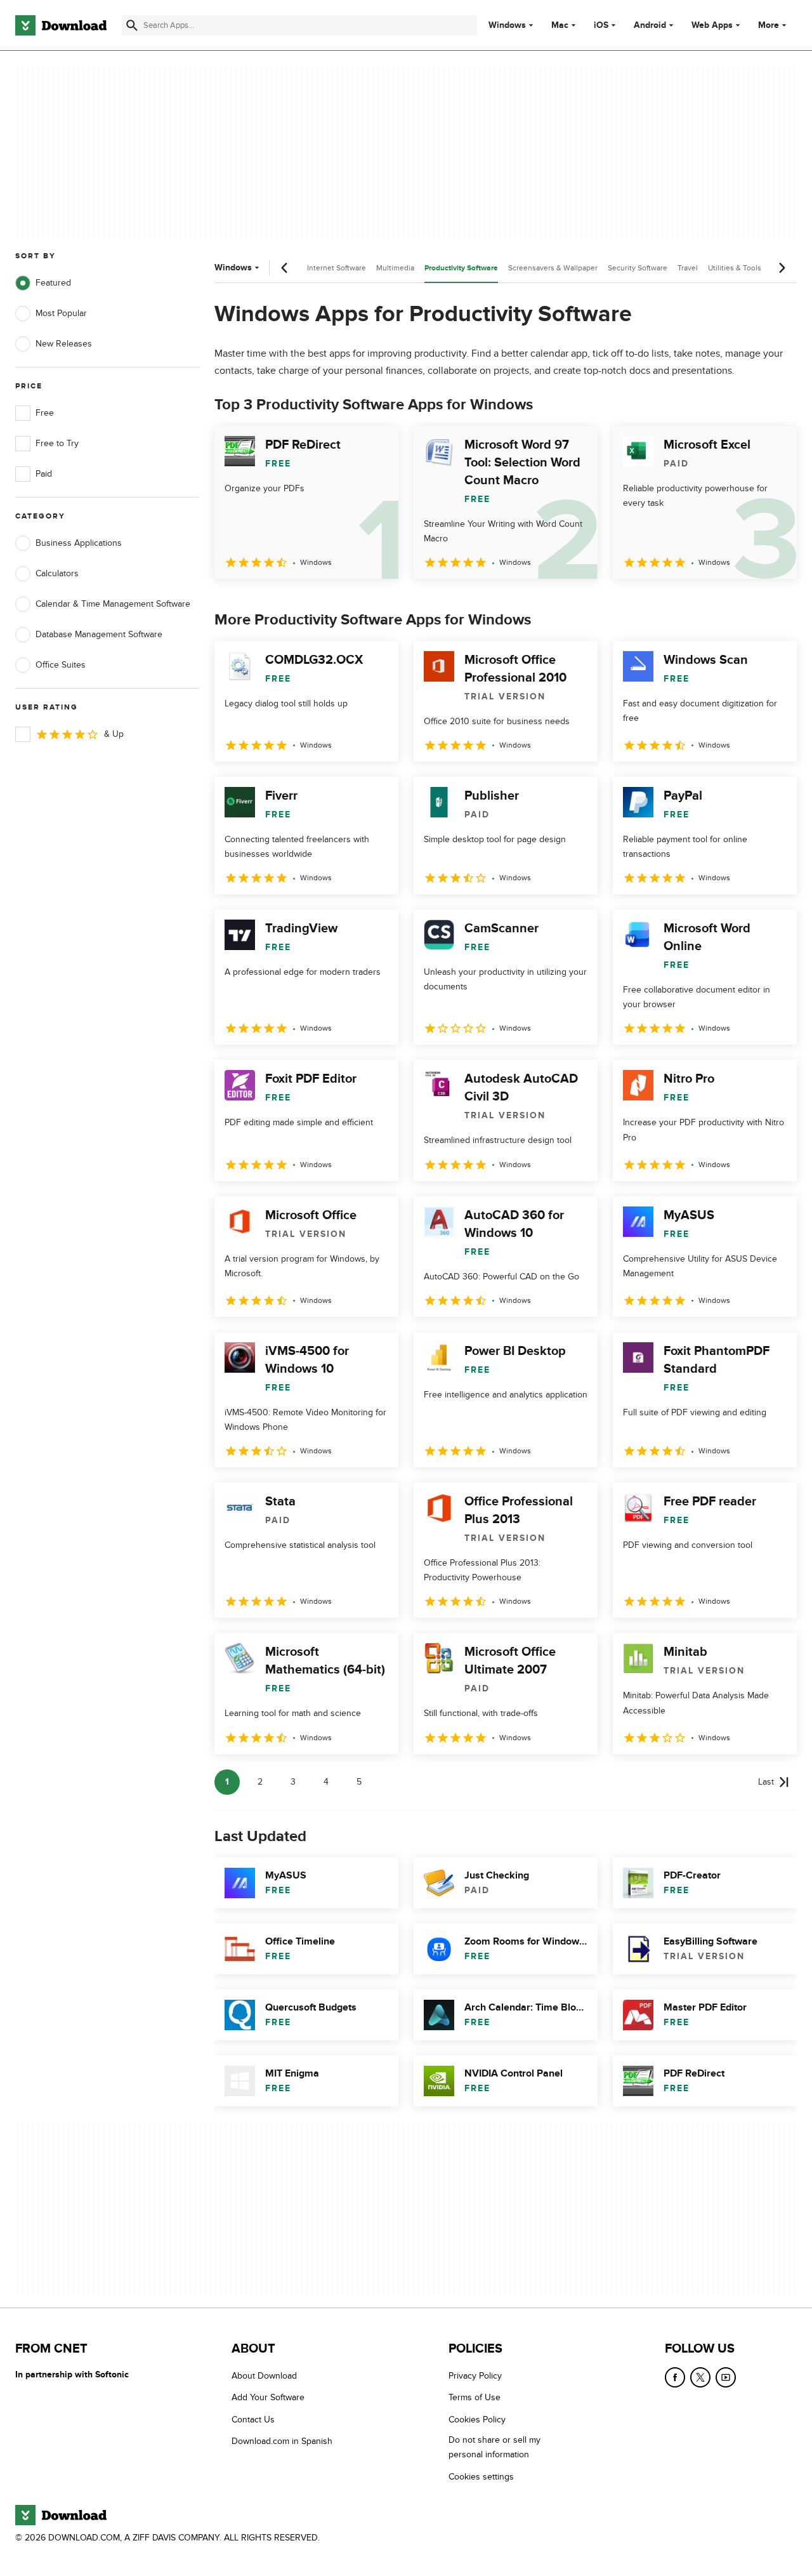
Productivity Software (461, 268)
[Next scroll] (782, 268)
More (769, 25)
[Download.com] (61, 25)
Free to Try (57, 443)
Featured (53, 283)
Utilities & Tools (735, 268)
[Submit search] (132, 25)
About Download (264, 2376)
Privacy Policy (475, 2376)
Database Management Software (99, 634)
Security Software (638, 268)
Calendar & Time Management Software (113, 604)
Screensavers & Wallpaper (553, 268)
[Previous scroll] (285, 268)
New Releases (64, 344)
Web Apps (712, 25)
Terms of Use (475, 2398)
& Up (114, 734)
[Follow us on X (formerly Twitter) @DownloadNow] (700, 2377)
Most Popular (61, 313)
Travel (688, 268)
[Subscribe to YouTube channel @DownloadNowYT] (726, 2377)
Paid (44, 474)
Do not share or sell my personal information (494, 2447)
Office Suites (61, 665)
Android (650, 25)
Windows (507, 25)
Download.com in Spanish (282, 2441)
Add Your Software (268, 2398)
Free (45, 413)
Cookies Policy (477, 2420)
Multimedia (395, 268)
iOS (601, 25)
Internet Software (337, 268)
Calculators (57, 573)
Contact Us (253, 2420)
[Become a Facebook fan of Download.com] (675, 2377)
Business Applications (79, 543)
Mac (560, 25)
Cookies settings (481, 2477)
